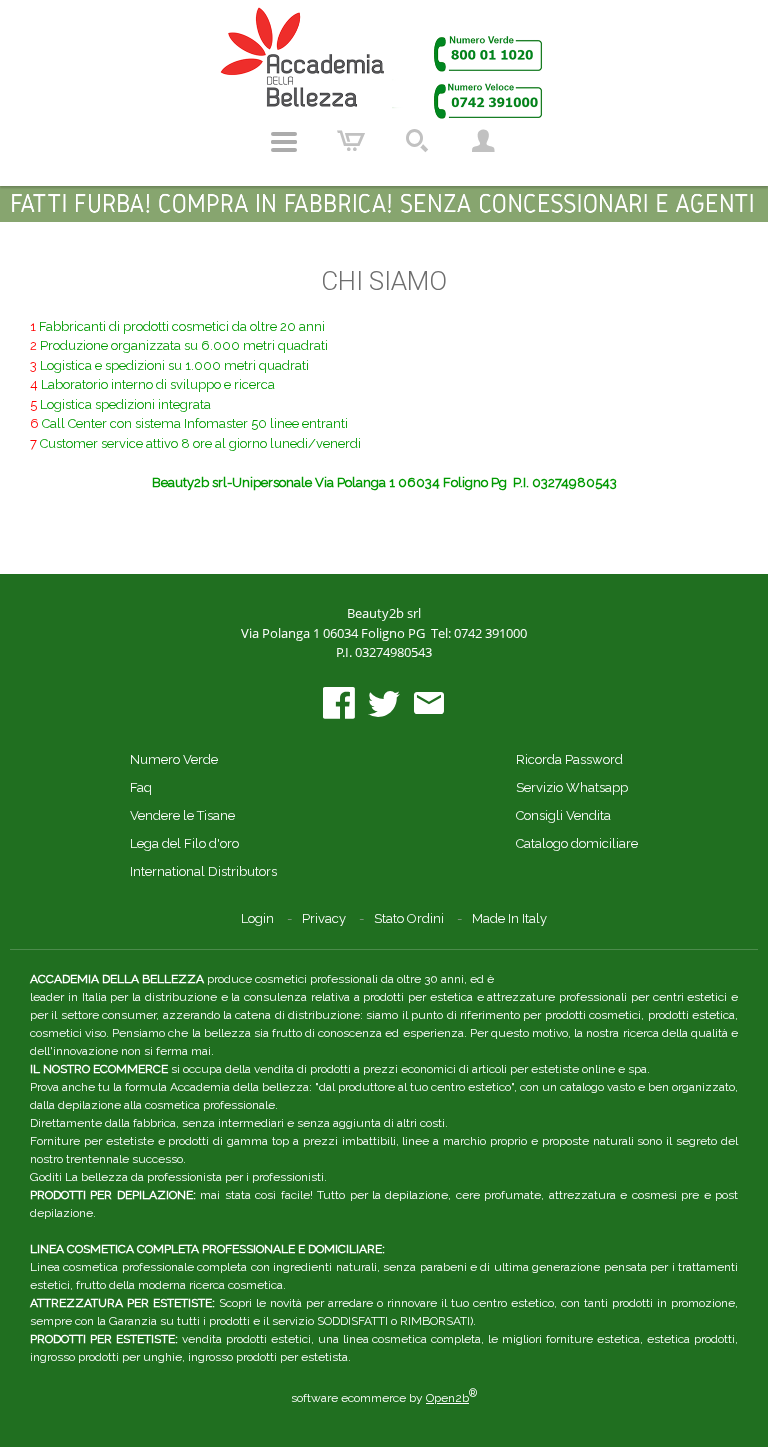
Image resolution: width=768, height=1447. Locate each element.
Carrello (351, 142)
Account (483, 142)
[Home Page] (384, 62)
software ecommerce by (384, 1398)
